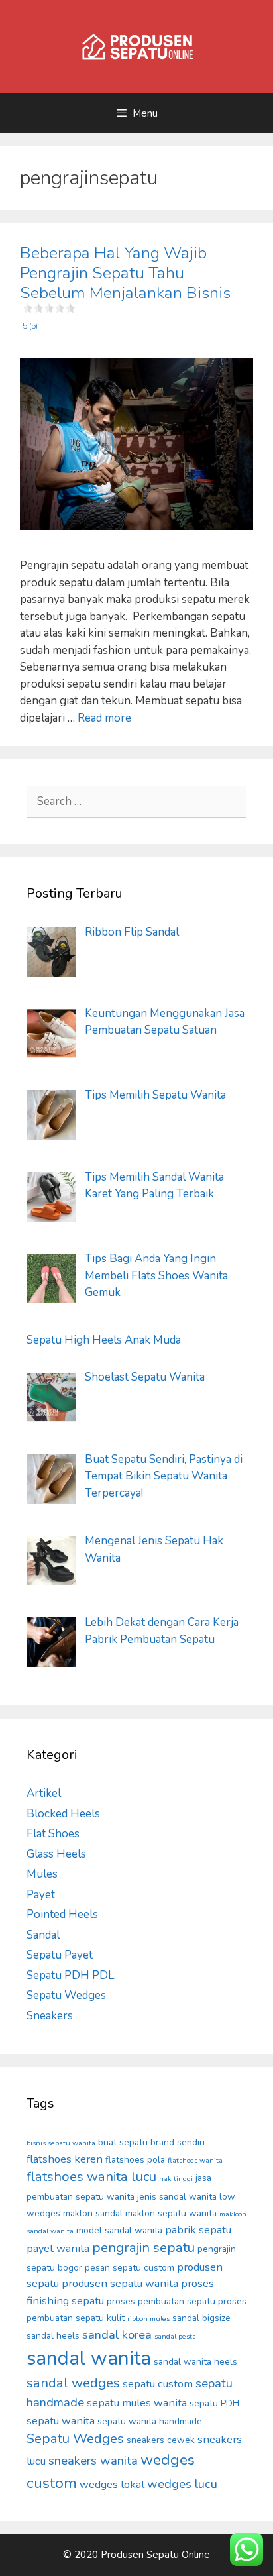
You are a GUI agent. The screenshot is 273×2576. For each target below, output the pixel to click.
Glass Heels (56, 1854)
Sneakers (50, 2016)
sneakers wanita (93, 2461)
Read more (104, 718)
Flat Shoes (53, 1834)
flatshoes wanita (195, 2160)
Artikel (44, 1793)
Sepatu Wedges (66, 1995)
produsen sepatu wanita (120, 2283)
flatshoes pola (135, 2160)
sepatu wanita (61, 2421)
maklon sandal (93, 2213)
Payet (41, 1895)
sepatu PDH (214, 2403)
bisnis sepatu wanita (61, 2143)
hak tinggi (176, 2179)
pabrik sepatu (198, 2230)
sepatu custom (158, 2384)
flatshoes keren (65, 2159)
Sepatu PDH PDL (70, 1975)
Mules (42, 1874)
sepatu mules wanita (137, 2403)
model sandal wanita (119, 2230)
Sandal (43, 1935)
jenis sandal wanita (177, 2197)
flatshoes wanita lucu (91, 2177)
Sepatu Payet (60, 1955)
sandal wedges (73, 2383)
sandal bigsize (201, 2318)
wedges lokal (112, 2484)
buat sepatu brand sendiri (151, 2142)
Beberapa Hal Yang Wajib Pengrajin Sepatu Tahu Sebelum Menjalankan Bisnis (125, 287)
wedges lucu (182, 2484)
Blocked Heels (63, 1814)
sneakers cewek (161, 2440)
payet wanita (58, 2248)
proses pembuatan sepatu (161, 2301)
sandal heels (53, 2336)
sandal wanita (89, 2358)
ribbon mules (148, 2319)
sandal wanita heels (195, 2362)
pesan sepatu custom (130, 2268)
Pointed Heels (62, 1914)
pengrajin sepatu (143, 2248)
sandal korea (117, 2335)
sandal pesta (175, 2336)
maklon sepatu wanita (171, 2213)
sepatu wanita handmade (150, 2421)
